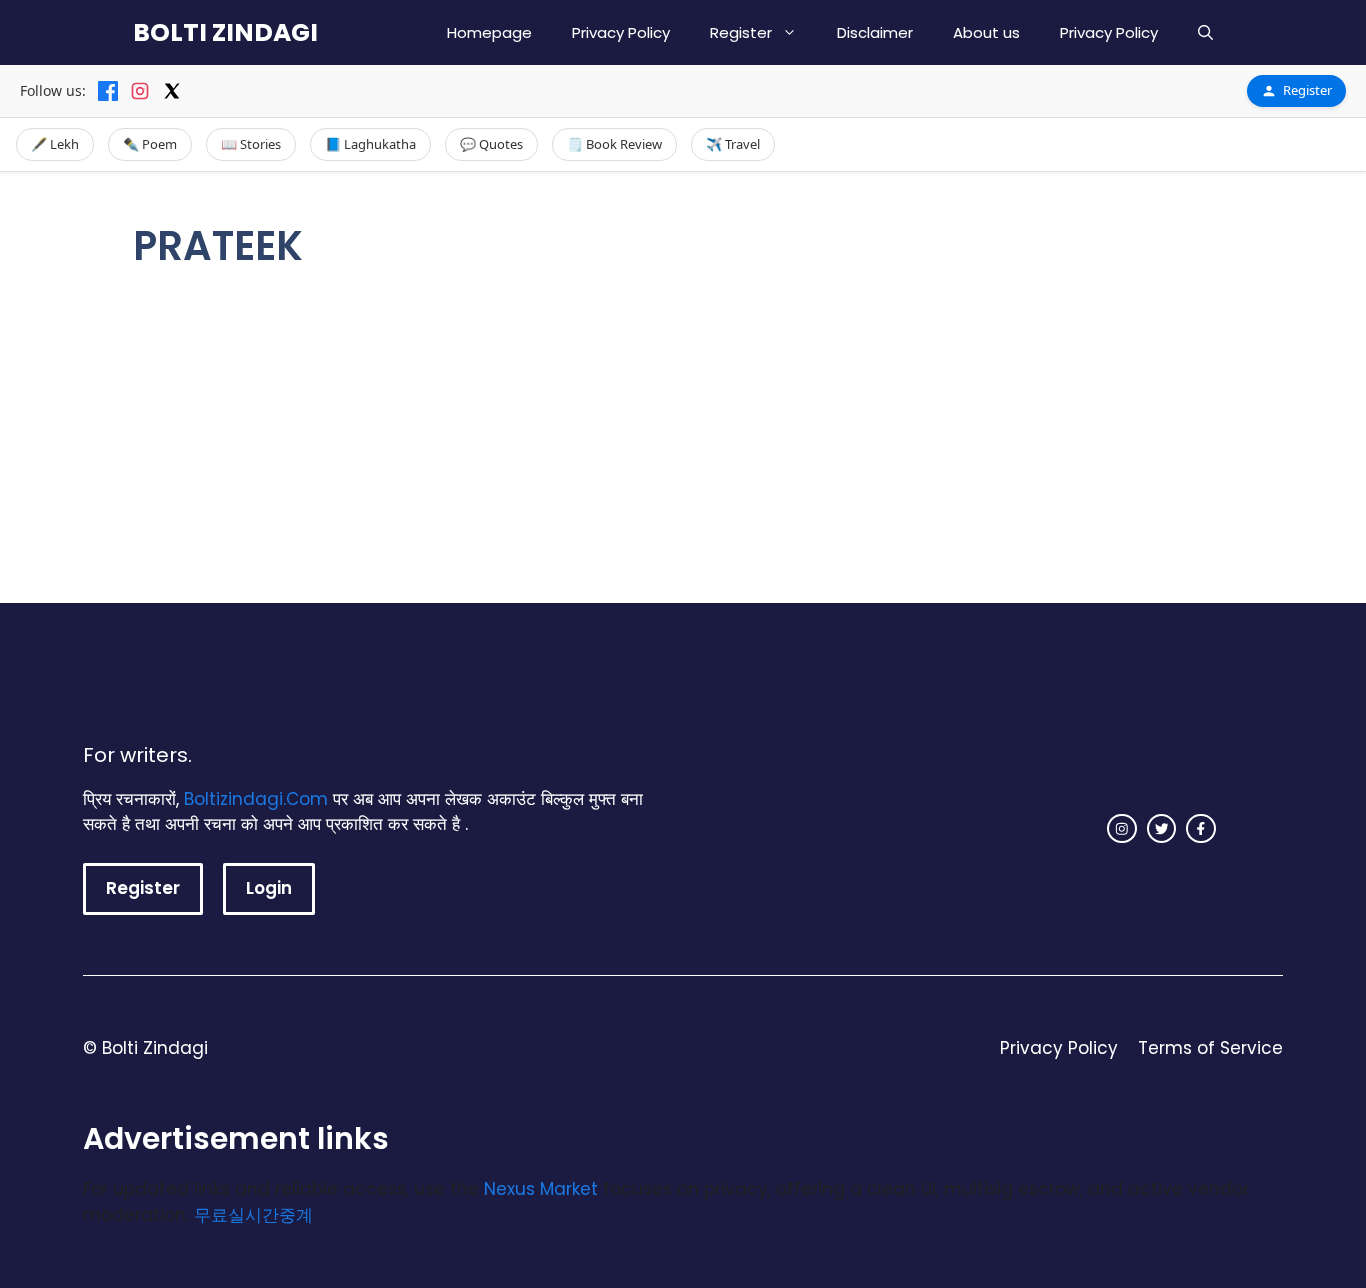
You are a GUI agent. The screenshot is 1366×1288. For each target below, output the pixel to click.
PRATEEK (485, 356)
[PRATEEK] (308, 317)
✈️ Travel (733, 144)
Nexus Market (541, 1189)
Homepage (489, 32)
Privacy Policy (621, 32)
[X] (172, 91)
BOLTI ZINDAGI (225, 32)
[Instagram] (140, 91)
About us (986, 32)
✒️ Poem (150, 144)
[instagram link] (1122, 829)
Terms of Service (1210, 1048)
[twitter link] (1162, 829)
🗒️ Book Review (614, 144)
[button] (1205, 32)
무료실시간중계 (253, 1215)
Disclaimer (875, 32)
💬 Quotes (491, 144)
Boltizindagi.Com (256, 799)
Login (269, 888)
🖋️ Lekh (55, 144)
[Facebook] (108, 91)
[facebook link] (1201, 829)
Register (741, 32)
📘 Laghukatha (370, 144)
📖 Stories (251, 144)
